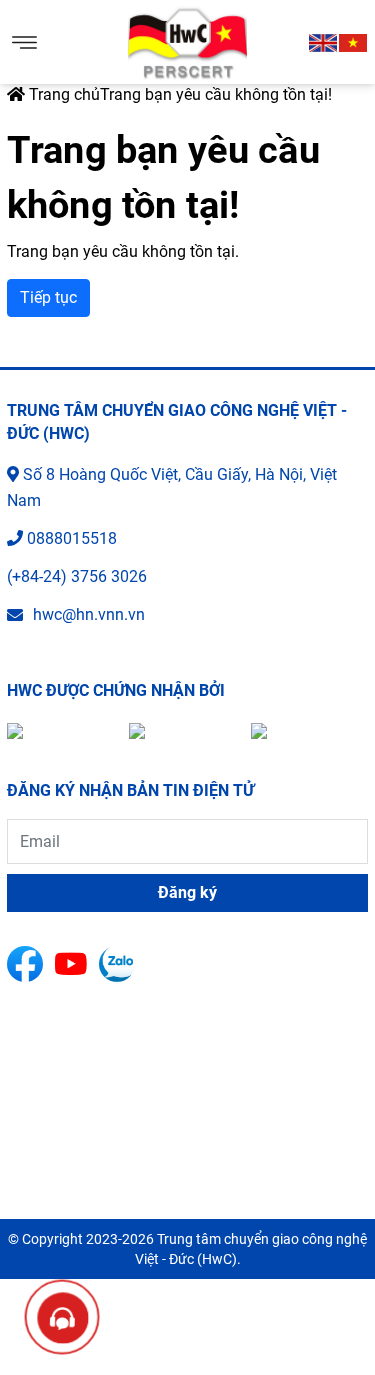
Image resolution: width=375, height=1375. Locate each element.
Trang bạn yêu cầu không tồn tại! (216, 94)
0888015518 (72, 538)
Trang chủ (62, 94)
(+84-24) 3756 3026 (77, 576)
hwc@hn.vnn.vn (89, 614)
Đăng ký (187, 892)
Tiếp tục (48, 297)
